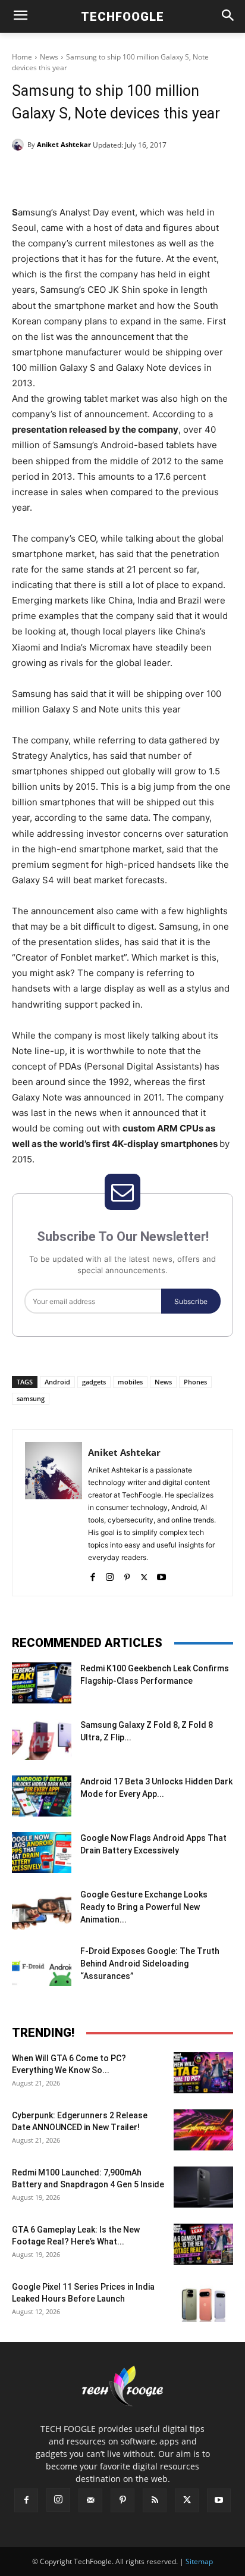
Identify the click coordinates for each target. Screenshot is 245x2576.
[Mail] (90, 2500)
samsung (31, 1398)
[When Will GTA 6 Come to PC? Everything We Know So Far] (203, 2073)
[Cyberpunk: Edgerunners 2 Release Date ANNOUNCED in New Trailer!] (203, 2130)
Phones (195, 1382)
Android (57, 1382)
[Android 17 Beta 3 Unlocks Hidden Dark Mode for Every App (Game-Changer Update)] (42, 1796)
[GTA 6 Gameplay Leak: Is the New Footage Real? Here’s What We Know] (203, 2244)
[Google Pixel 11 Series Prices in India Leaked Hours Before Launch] (203, 2301)
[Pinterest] (116, 175)
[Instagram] (110, 1575)
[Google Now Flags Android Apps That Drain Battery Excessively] (42, 1853)
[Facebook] (61, 175)
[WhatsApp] (143, 175)
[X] (89, 175)
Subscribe (191, 1301)
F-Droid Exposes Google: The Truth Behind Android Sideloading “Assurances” (150, 1964)
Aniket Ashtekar (64, 144)
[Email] (171, 175)
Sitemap (199, 2561)
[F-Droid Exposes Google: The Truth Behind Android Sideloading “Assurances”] (42, 1966)
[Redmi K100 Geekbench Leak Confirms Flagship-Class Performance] (42, 1683)
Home (22, 57)
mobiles (130, 1382)
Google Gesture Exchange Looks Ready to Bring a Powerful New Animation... (144, 1907)
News (49, 57)
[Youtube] (161, 1575)
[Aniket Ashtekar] (20, 145)
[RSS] (155, 2500)
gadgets (94, 1382)
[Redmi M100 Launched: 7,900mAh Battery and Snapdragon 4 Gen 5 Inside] (203, 2187)
